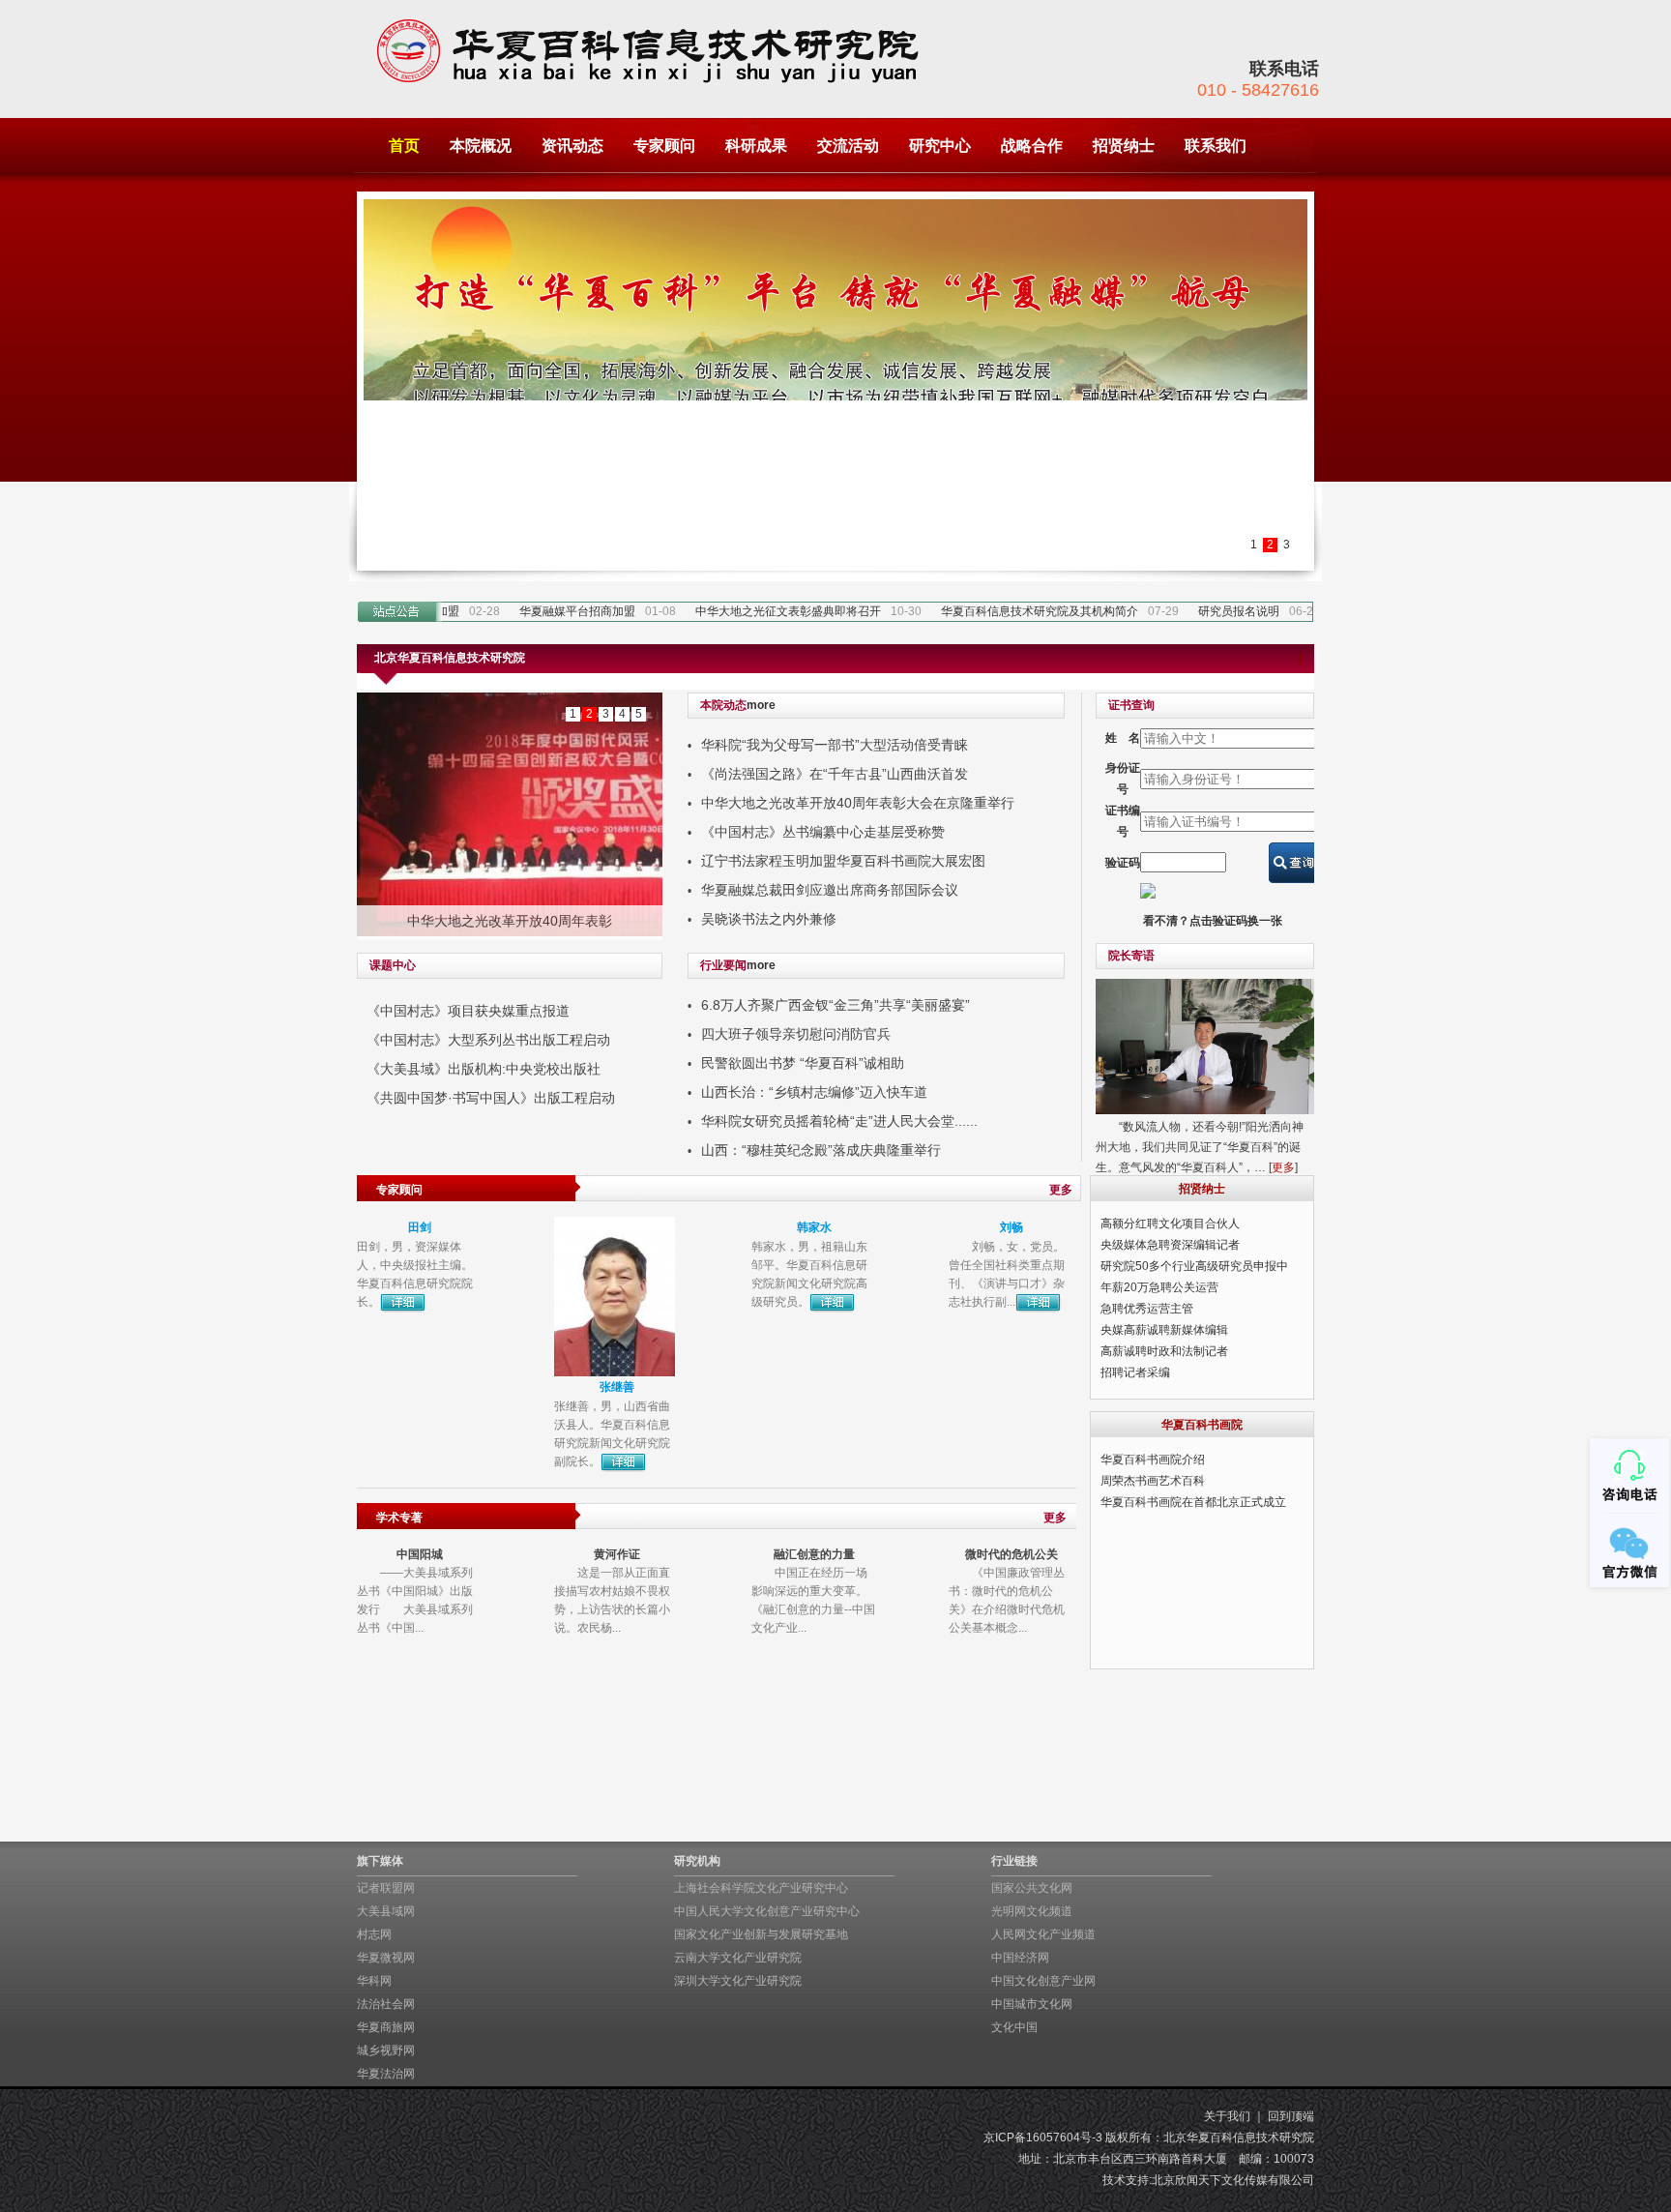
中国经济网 (1020, 1958)
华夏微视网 (386, 1958)
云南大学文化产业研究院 (738, 1958)
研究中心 (940, 146)
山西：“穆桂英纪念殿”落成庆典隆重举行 (821, 1150)
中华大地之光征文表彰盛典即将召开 (768, 611)
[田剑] (417, 1296)
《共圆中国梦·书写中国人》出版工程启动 (491, 1098)
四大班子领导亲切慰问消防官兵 (796, 1034)
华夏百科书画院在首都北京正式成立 (1193, 1502)
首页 (404, 146)
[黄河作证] (615, 1624)
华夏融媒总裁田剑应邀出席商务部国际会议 (830, 890)
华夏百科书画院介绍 (1153, 1460)
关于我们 (1227, 2116)
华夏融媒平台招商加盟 (557, 611)
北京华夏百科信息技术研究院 (1239, 2138)
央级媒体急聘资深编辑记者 (1170, 1245)
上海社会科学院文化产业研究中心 (761, 1888)
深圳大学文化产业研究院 (738, 1981)
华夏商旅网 (386, 2027)
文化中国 (1014, 2027)
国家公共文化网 (1032, 1888)
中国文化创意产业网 (1043, 1981)
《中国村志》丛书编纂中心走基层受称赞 (823, 832)
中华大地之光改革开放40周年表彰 (510, 921)
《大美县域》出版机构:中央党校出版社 (484, 1069)
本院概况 (481, 146)
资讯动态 (572, 146)
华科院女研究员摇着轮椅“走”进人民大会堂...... (839, 1121)
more (761, 705)
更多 (1283, 1167)
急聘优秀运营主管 (1147, 1309)
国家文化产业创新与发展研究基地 (761, 1934)
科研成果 (756, 146)
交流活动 (848, 146)
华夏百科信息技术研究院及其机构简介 (1019, 611)
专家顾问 (664, 146)
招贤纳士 (1124, 146)
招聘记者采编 (1135, 1372)
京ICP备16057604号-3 (1043, 2138)
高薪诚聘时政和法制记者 (1164, 1351)
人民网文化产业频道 (1043, 1934)
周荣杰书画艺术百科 (1153, 1481)
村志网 (374, 1934)
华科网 (374, 1981)
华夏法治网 (386, 2074)
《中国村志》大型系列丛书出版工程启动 (488, 1040)
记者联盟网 (386, 1888)
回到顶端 (1291, 2116)
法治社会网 (386, 2004)
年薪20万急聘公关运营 (1159, 1287)
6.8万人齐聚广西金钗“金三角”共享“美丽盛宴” (835, 1005)
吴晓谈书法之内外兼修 (769, 919)
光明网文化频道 (1032, 1911)
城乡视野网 (386, 2050)
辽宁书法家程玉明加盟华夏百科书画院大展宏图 (843, 861)
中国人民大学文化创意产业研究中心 (767, 1911)
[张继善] (615, 1296)
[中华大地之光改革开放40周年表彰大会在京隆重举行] (510, 814)
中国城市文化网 (1032, 2004)
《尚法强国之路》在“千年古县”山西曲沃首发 (835, 774)
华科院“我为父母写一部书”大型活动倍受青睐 (835, 745)
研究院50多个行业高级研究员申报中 (1194, 1266)
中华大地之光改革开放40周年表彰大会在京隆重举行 (858, 803)
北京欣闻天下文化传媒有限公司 (1233, 2180)
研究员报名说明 (1218, 611)
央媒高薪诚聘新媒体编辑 (1164, 1330)
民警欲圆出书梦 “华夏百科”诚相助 (803, 1063)
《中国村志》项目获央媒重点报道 (468, 1011)
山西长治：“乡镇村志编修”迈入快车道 (814, 1092)
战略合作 (1032, 146)
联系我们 (1216, 146)
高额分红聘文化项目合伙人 (1170, 1224)
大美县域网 (386, 1911)
